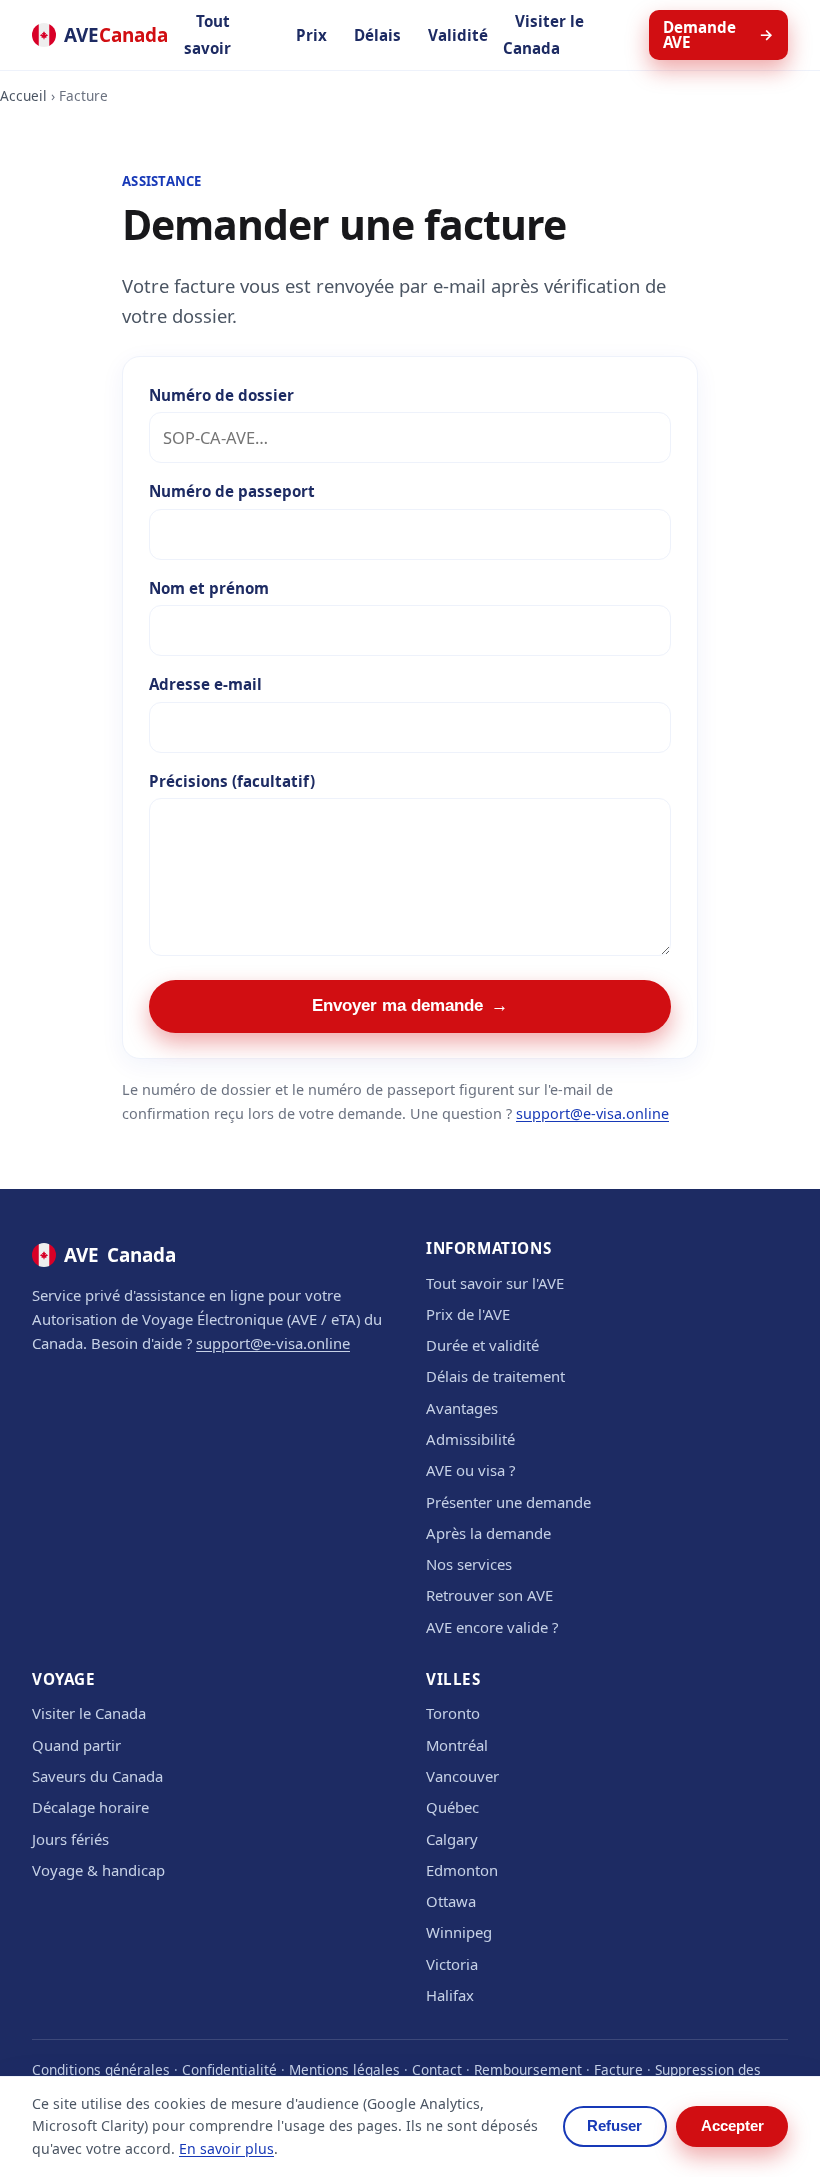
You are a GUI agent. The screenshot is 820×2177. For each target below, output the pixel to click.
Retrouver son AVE (489, 1595)
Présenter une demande (508, 1502)
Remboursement (528, 2069)
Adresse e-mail (205, 684)
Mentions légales (344, 2069)
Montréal (457, 1745)
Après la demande (488, 1533)
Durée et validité (482, 1345)
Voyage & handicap (98, 1870)
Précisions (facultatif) (232, 781)
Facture (618, 2069)
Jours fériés (70, 1839)
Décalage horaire (90, 1807)
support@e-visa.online (592, 1113)
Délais (377, 35)
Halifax (450, 1995)
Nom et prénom (209, 588)
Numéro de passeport (232, 491)
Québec (452, 1807)
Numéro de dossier (221, 395)
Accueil (23, 95)
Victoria (452, 1964)
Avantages (462, 1408)
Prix (311, 35)
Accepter (732, 2126)
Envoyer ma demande (410, 1005)
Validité (458, 35)
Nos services (469, 1564)
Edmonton (462, 1870)
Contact (437, 2069)
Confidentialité (229, 2069)
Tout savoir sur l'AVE (495, 1283)
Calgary (452, 1839)
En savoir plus (226, 2148)
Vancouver (462, 1776)
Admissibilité (470, 1439)
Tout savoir (207, 34)
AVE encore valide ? (492, 1627)
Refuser (614, 2126)
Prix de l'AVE (468, 1314)
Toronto (453, 1713)
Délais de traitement (495, 1376)
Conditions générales (101, 2069)
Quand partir (76, 1745)
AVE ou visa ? (470, 1470)
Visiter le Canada (543, 34)
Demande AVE (718, 34)
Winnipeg (459, 1932)
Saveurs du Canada (97, 1776)
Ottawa (451, 1901)
